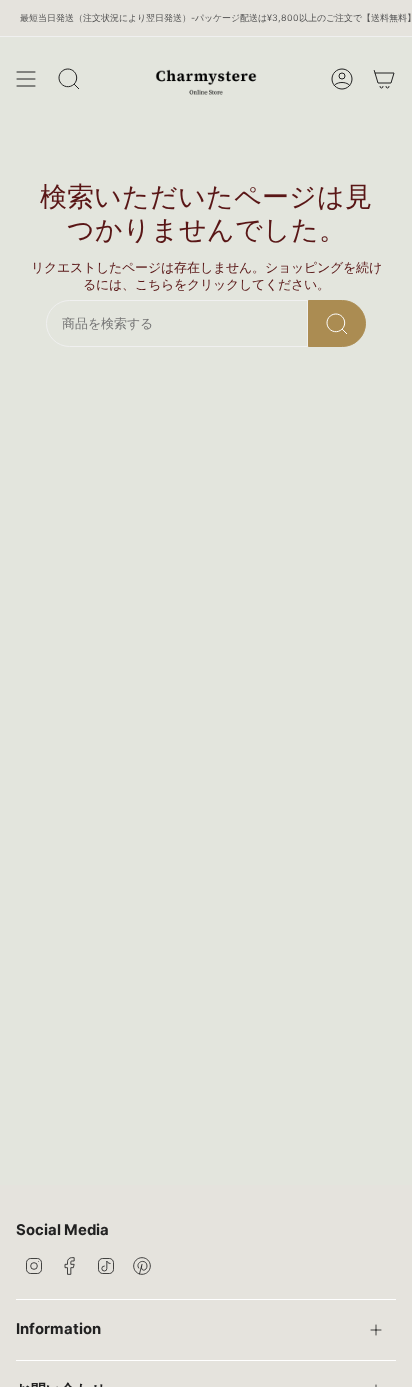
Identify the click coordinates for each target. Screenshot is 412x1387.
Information (58, 1329)
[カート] (384, 79)
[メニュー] (26, 79)
